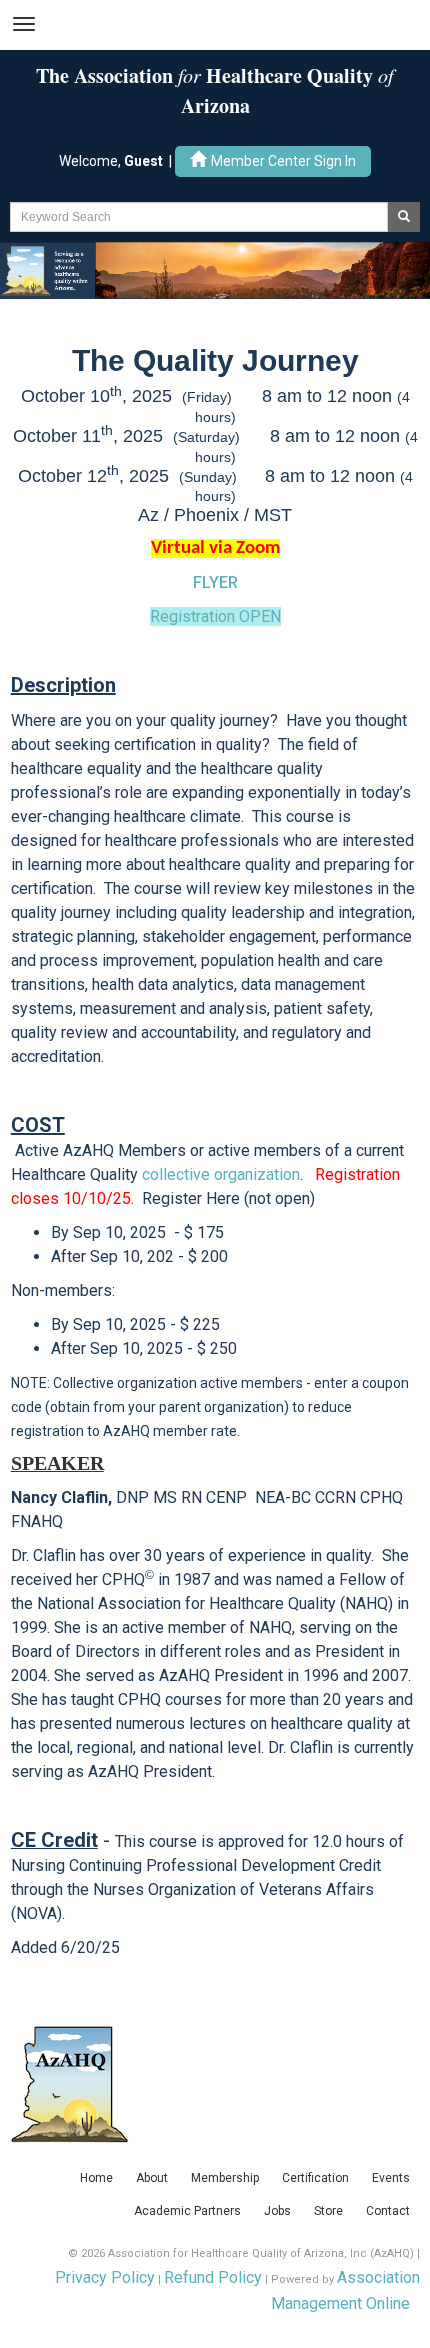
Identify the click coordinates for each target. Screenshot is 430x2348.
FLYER (215, 582)
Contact (388, 2211)
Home (96, 2178)
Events (391, 2178)
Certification (315, 2178)
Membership (225, 2178)
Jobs (277, 2211)
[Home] (215, 269)
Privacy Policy (105, 2277)
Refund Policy (213, 2277)
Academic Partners (187, 2211)
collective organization (221, 1174)
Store (328, 2211)
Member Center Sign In (283, 161)
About (152, 2178)
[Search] (404, 217)
